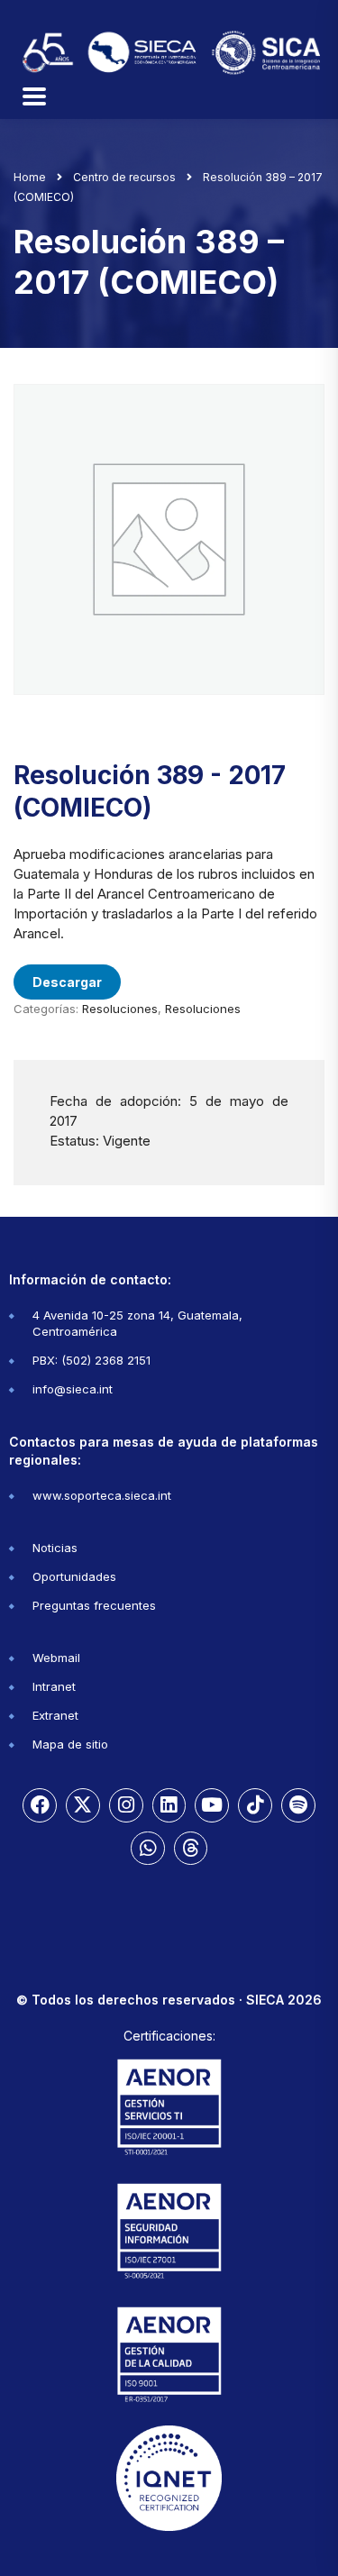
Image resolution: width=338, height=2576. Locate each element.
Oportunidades (74, 1576)
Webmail (56, 1658)
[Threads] (191, 1849)
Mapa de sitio (70, 1744)
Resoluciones (120, 1009)
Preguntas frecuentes (94, 1605)
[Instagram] (126, 1805)
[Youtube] (212, 1805)
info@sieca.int (73, 1389)
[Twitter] (83, 1805)
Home (30, 177)
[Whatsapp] (148, 1849)
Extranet (55, 1715)
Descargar (67, 982)
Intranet (54, 1686)
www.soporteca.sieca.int (102, 1495)
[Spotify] (298, 1805)
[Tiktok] (255, 1805)
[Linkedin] (169, 1805)
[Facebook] (40, 1805)
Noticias (55, 1548)
